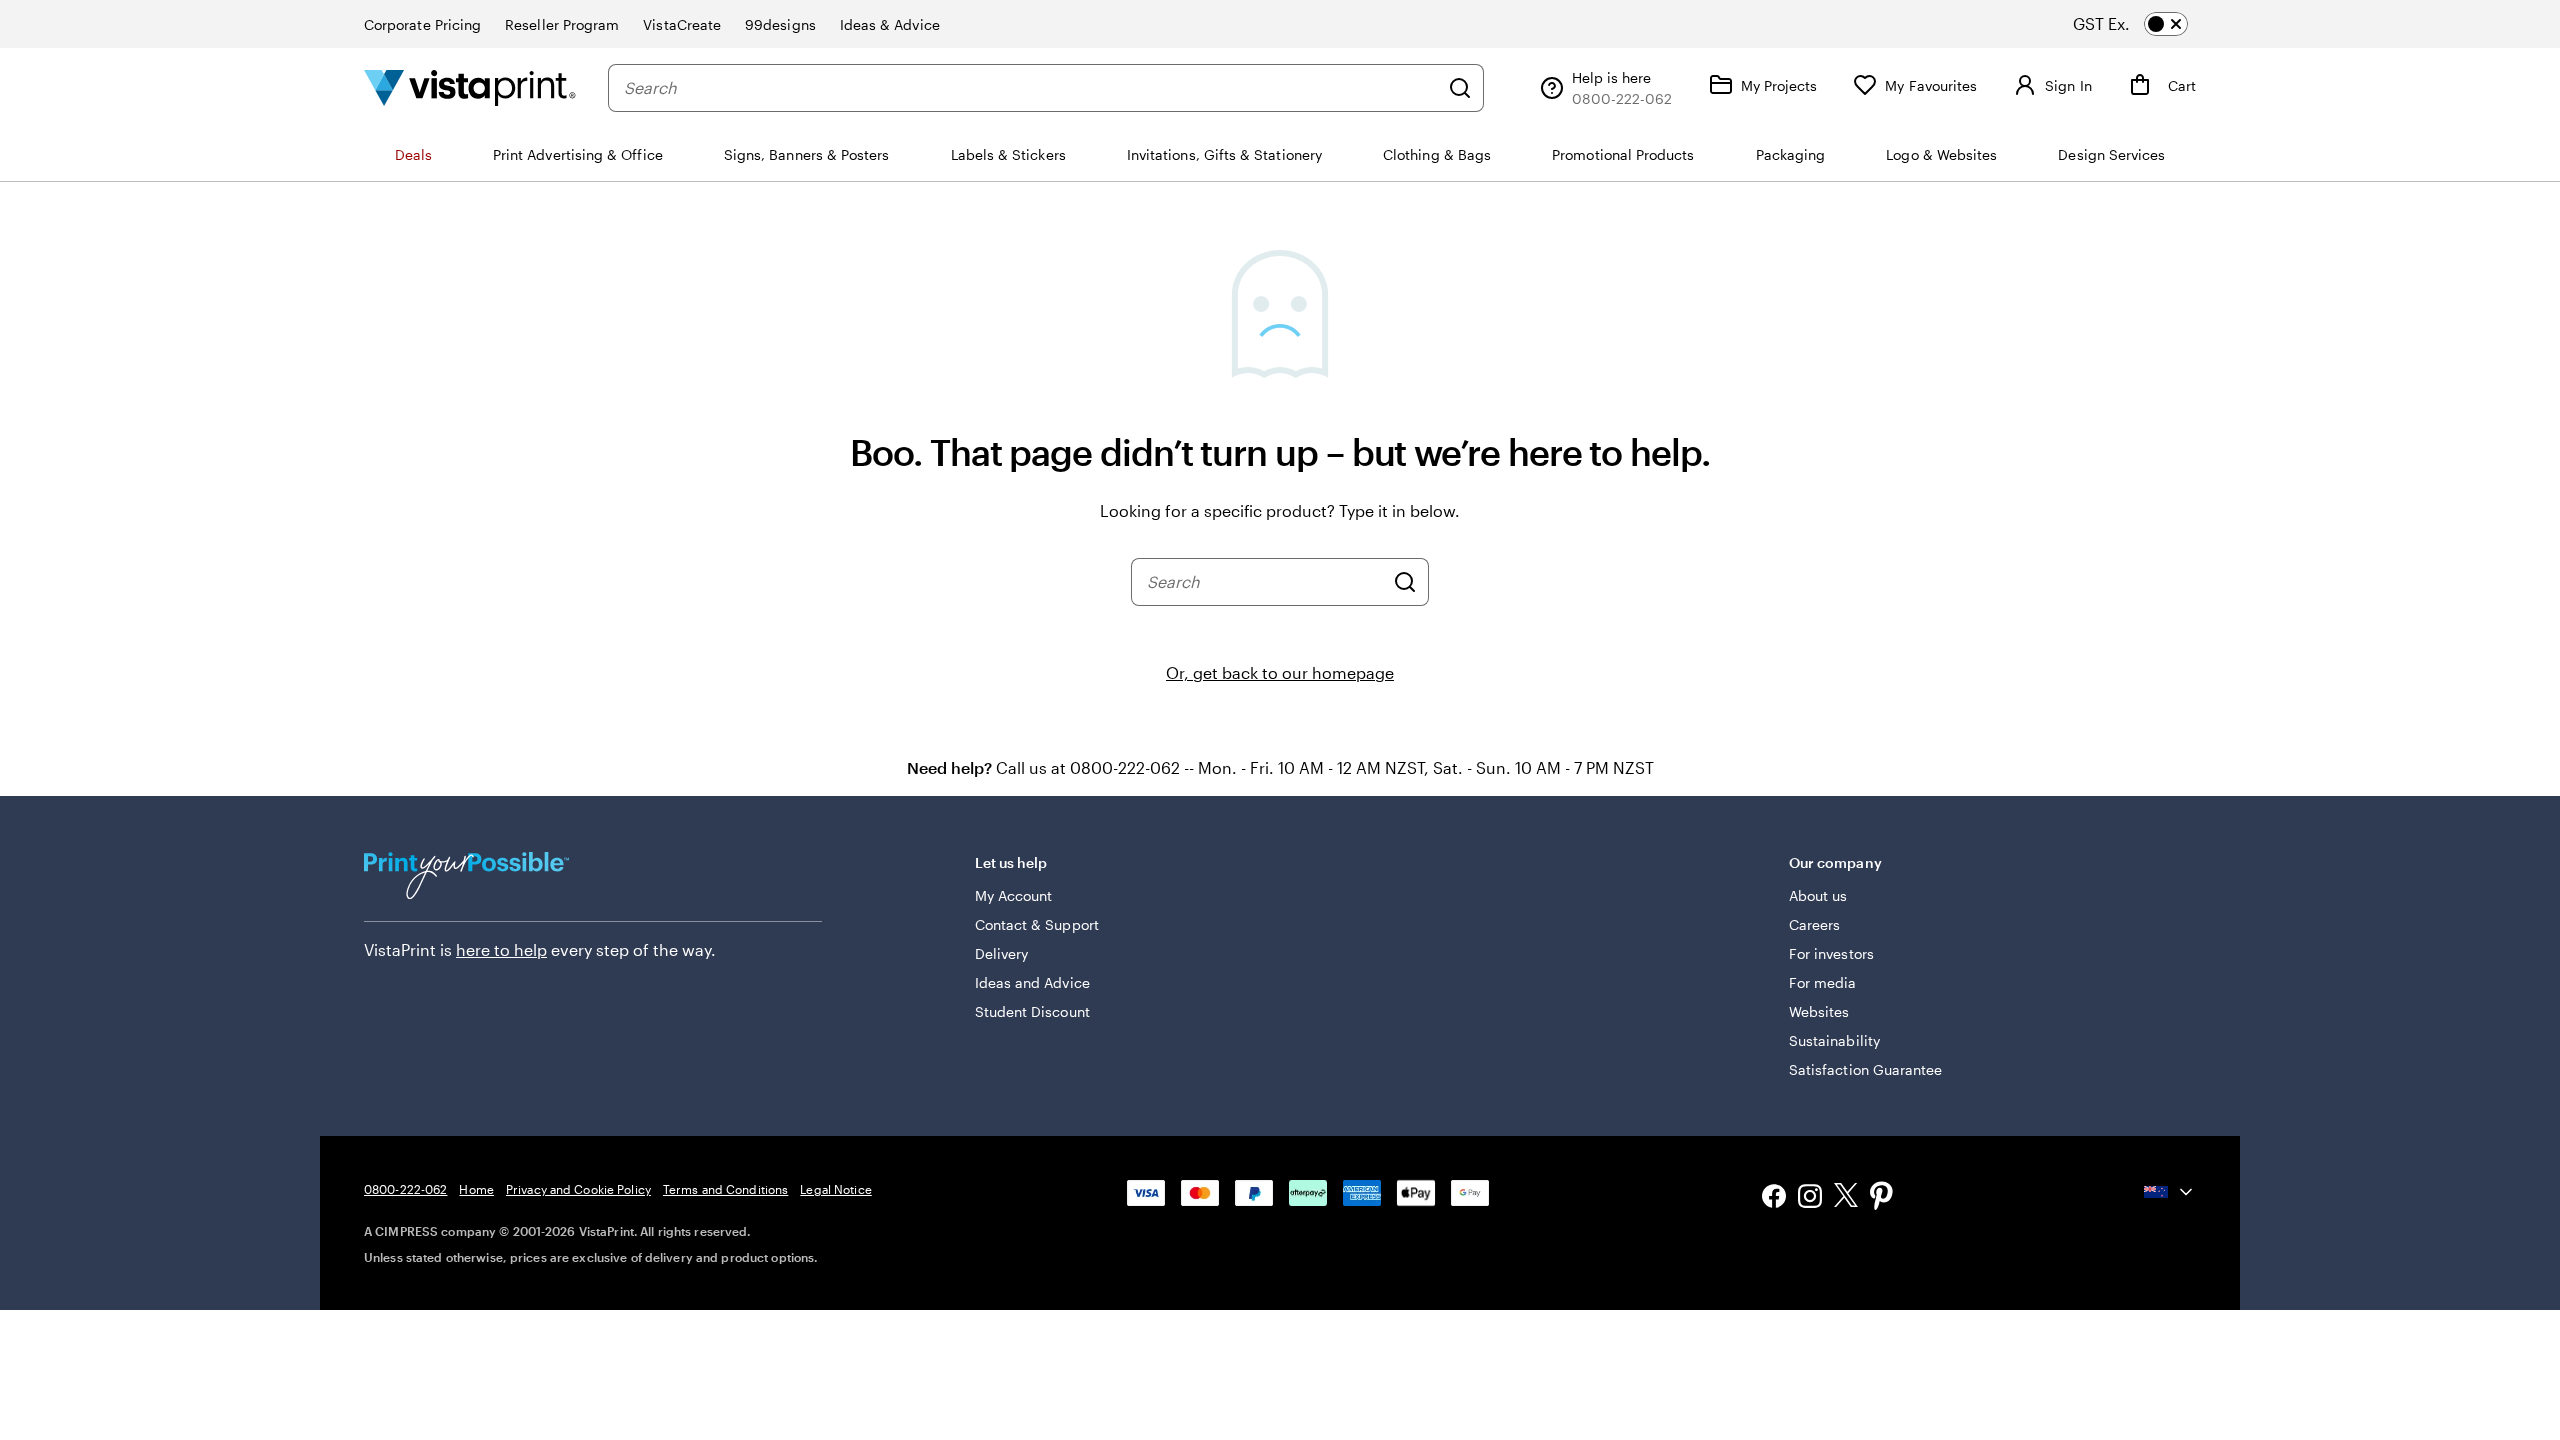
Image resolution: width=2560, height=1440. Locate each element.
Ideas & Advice (890, 24)
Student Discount (1032, 1011)
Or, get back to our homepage (1280, 672)
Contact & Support (1037, 924)
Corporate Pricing (422, 24)
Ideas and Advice (1032, 982)
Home (476, 1189)
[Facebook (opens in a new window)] (1774, 1198)
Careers (1815, 924)
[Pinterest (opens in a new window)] (1882, 1198)
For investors (1831, 953)
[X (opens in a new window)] (1846, 1198)
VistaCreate (682, 24)
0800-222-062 (405, 1189)
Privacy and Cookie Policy (578, 1189)
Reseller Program (562, 24)
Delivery (1002, 953)
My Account (1014, 895)
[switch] (2148, 24)
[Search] (1460, 88)
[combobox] (1031, 88)
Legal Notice (835, 1189)
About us (1818, 895)
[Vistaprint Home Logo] (470, 87)
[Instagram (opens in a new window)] (1810, 1198)
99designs (780, 24)
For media (1823, 982)
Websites (1819, 1011)
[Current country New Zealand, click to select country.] (2170, 1192)
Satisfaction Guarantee (1866, 1069)
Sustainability (1834, 1040)
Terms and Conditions (725, 1189)
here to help (501, 949)
